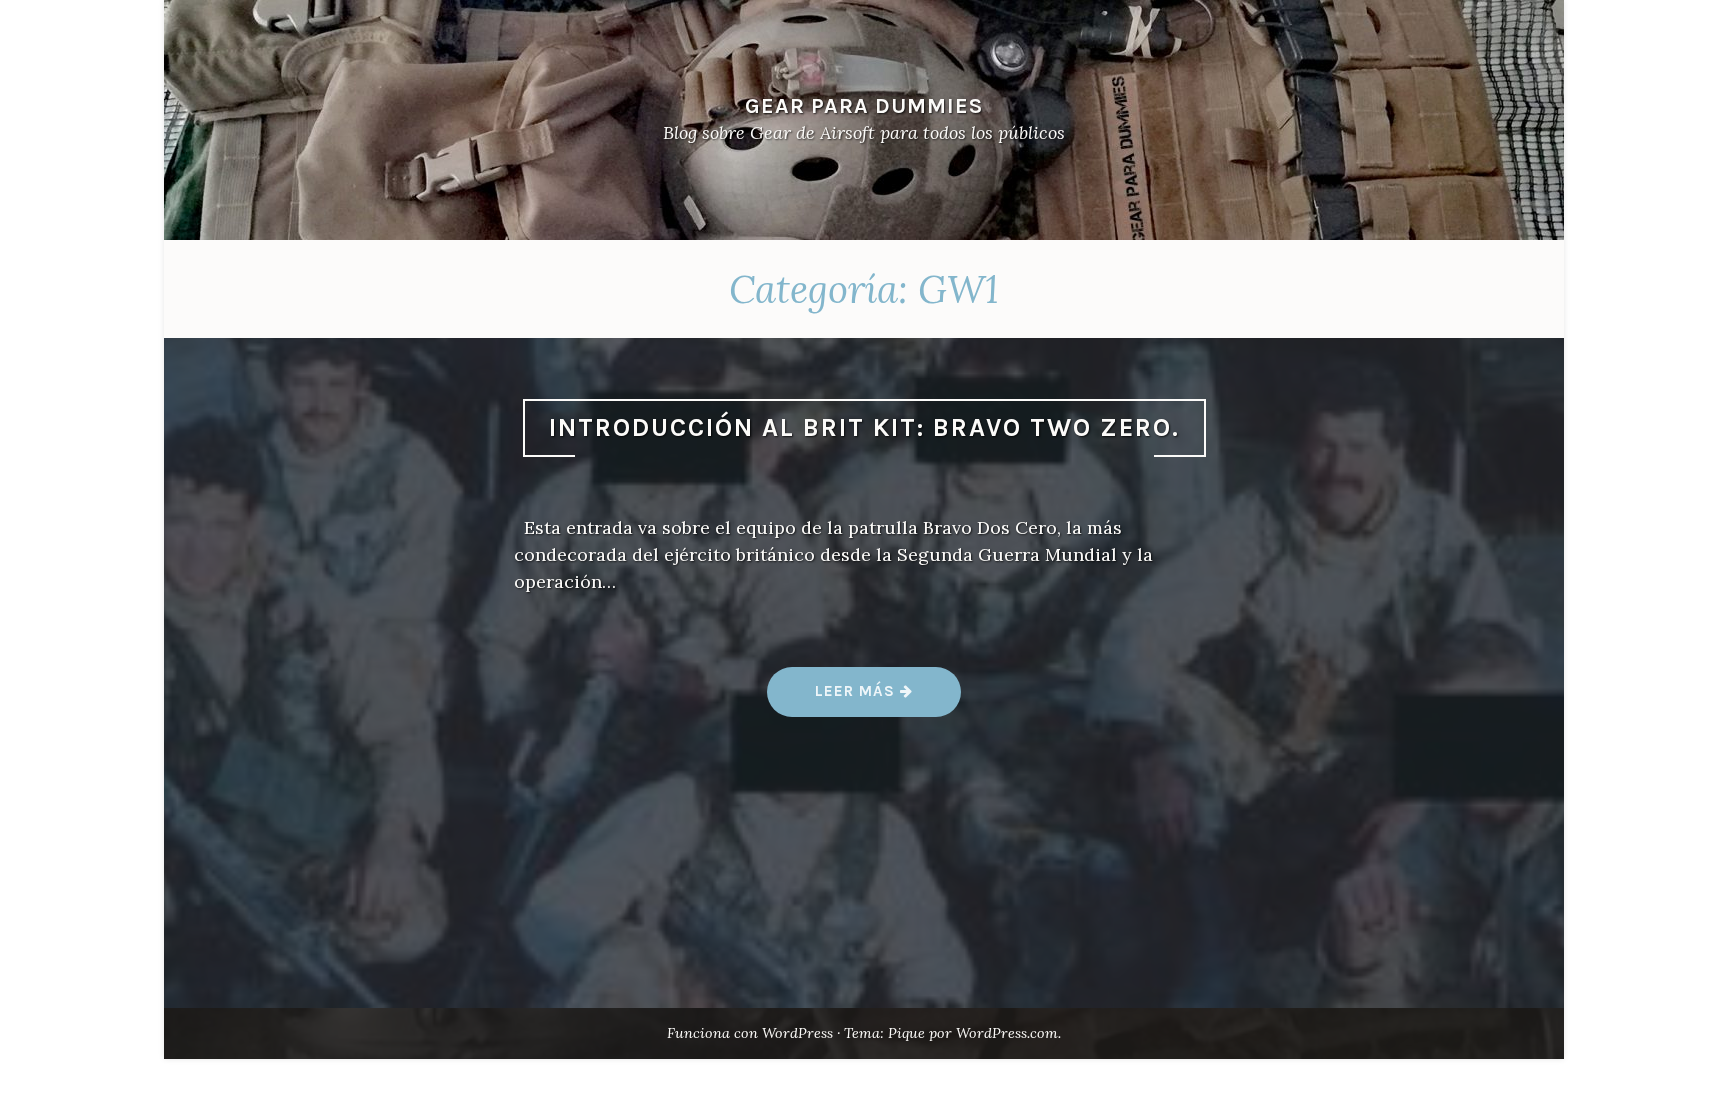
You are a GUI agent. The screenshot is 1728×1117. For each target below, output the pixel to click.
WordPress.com (1007, 1033)
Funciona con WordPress (750, 1033)
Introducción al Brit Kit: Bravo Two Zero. (864, 427)
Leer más (887, 698)
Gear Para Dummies (864, 105)
